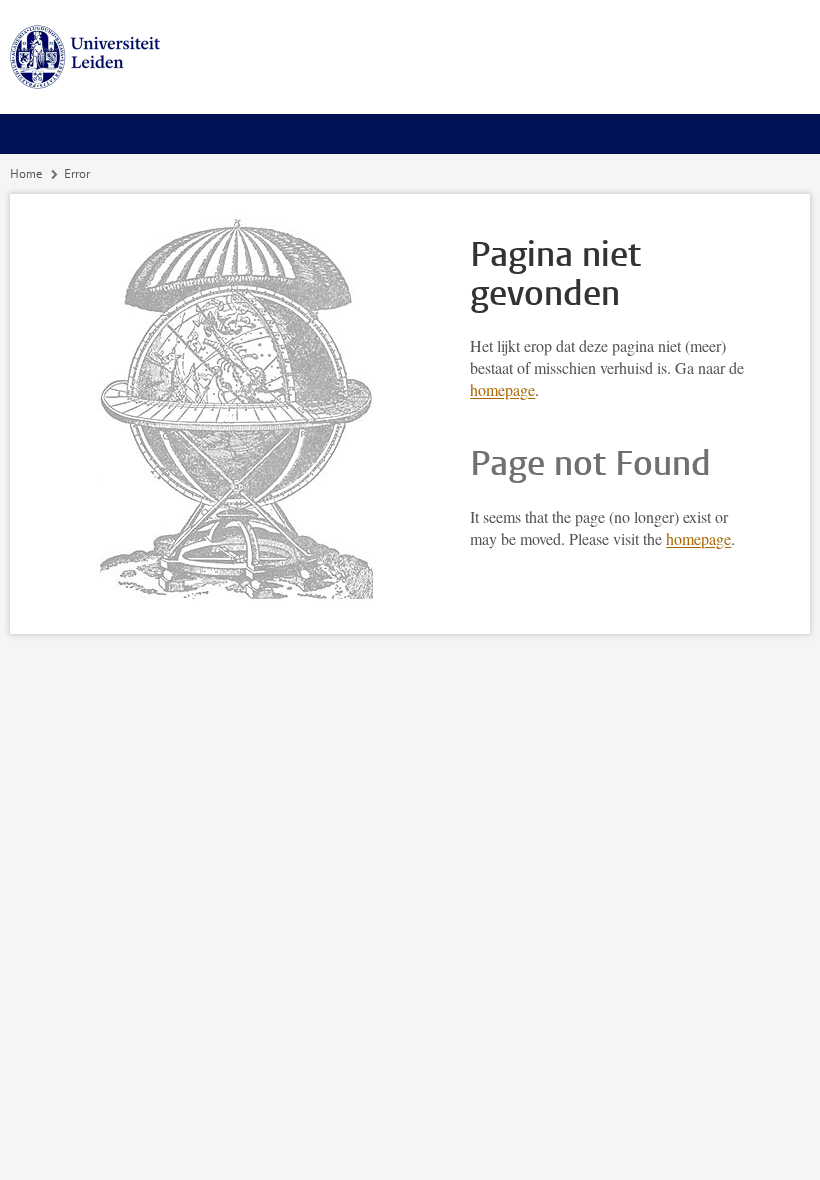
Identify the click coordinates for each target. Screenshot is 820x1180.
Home (26, 174)
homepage (502, 389)
